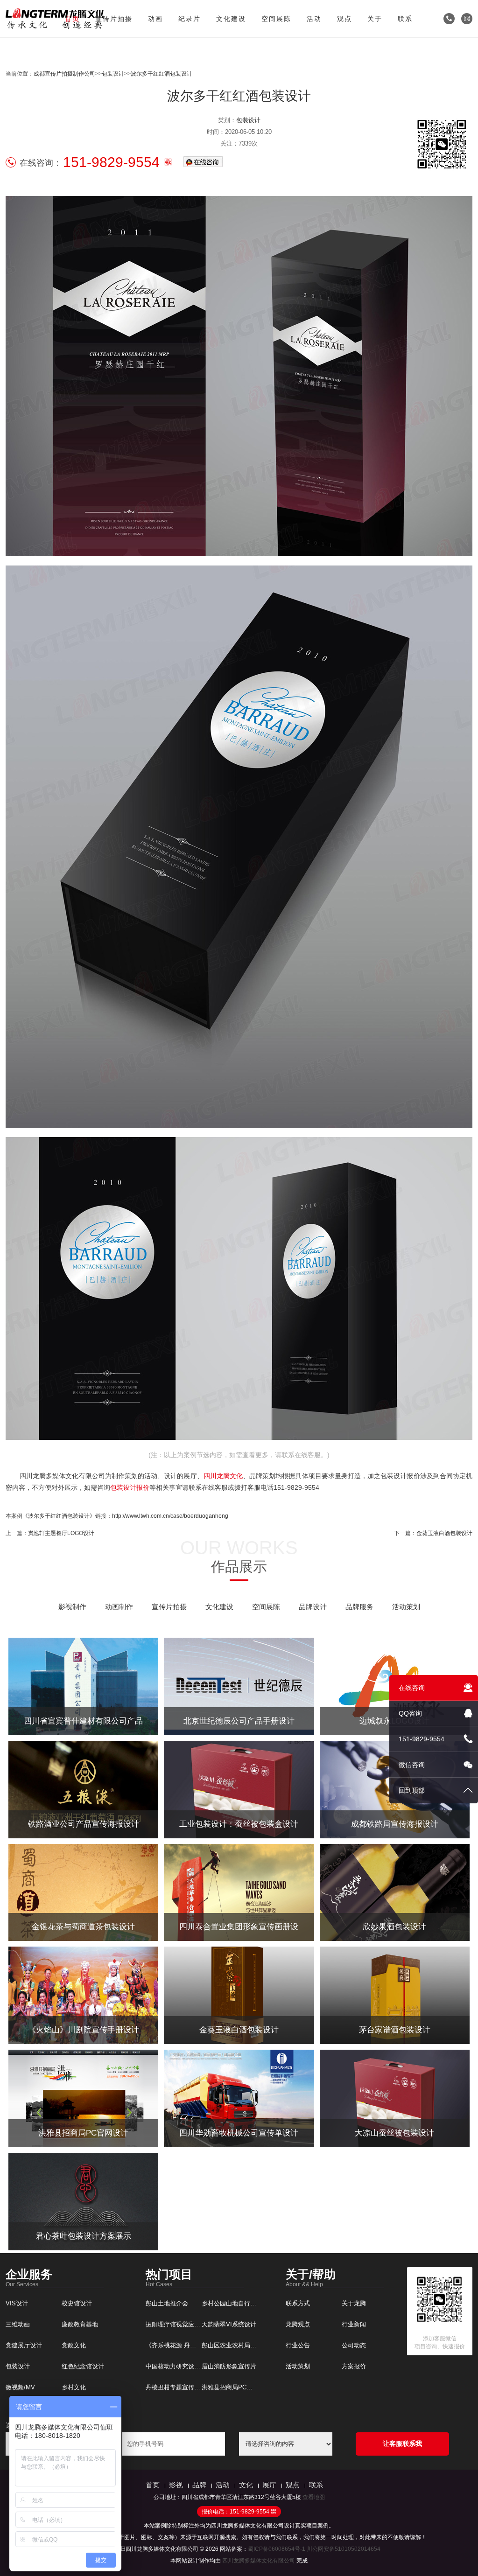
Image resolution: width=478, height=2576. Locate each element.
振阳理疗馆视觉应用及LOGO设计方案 (197, 2324)
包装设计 (113, 74)
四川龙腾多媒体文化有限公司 (259, 2561)
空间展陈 (276, 19)
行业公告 (298, 2345)
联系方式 (298, 2303)
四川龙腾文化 (223, 1476)
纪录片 (190, 19)
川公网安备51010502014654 (344, 2549)
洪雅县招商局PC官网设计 (236, 2387)
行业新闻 (354, 2324)
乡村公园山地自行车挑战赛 (238, 2303)
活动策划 (406, 1607)
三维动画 (18, 2324)
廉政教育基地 (80, 2324)
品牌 (199, 2485)
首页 (72, 19)
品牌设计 (313, 1607)
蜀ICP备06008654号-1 (277, 2549)
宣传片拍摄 (114, 19)
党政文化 (74, 2345)
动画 (155, 19)
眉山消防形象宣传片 (229, 2366)
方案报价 (354, 2366)
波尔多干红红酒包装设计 (162, 74)
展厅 (269, 2485)
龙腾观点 (298, 2324)
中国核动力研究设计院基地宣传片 (191, 2366)
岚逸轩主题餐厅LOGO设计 (61, 1533)
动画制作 (119, 1607)
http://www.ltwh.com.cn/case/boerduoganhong (170, 1516)
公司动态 (354, 2345)
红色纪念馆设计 (83, 2366)
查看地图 (314, 2497)
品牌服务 (359, 1607)
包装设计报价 (130, 1487)
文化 (246, 2485)
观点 (344, 19)
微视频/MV (20, 2387)
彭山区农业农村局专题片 (235, 2345)
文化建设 (231, 19)
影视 (176, 2485)
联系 (405, 19)
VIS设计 (17, 2303)
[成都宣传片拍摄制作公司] (55, 19)
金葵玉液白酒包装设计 (444, 1533)
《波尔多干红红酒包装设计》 (59, 1516)
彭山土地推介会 (167, 2303)
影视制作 (72, 1607)
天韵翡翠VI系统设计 (229, 2324)
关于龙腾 (354, 2303)
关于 (375, 19)
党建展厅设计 (24, 2345)
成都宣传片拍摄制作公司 (64, 74)
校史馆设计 (77, 2303)
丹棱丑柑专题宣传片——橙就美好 (191, 2387)
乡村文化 (74, 2387)
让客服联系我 (402, 2443)
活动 (314, 19)
